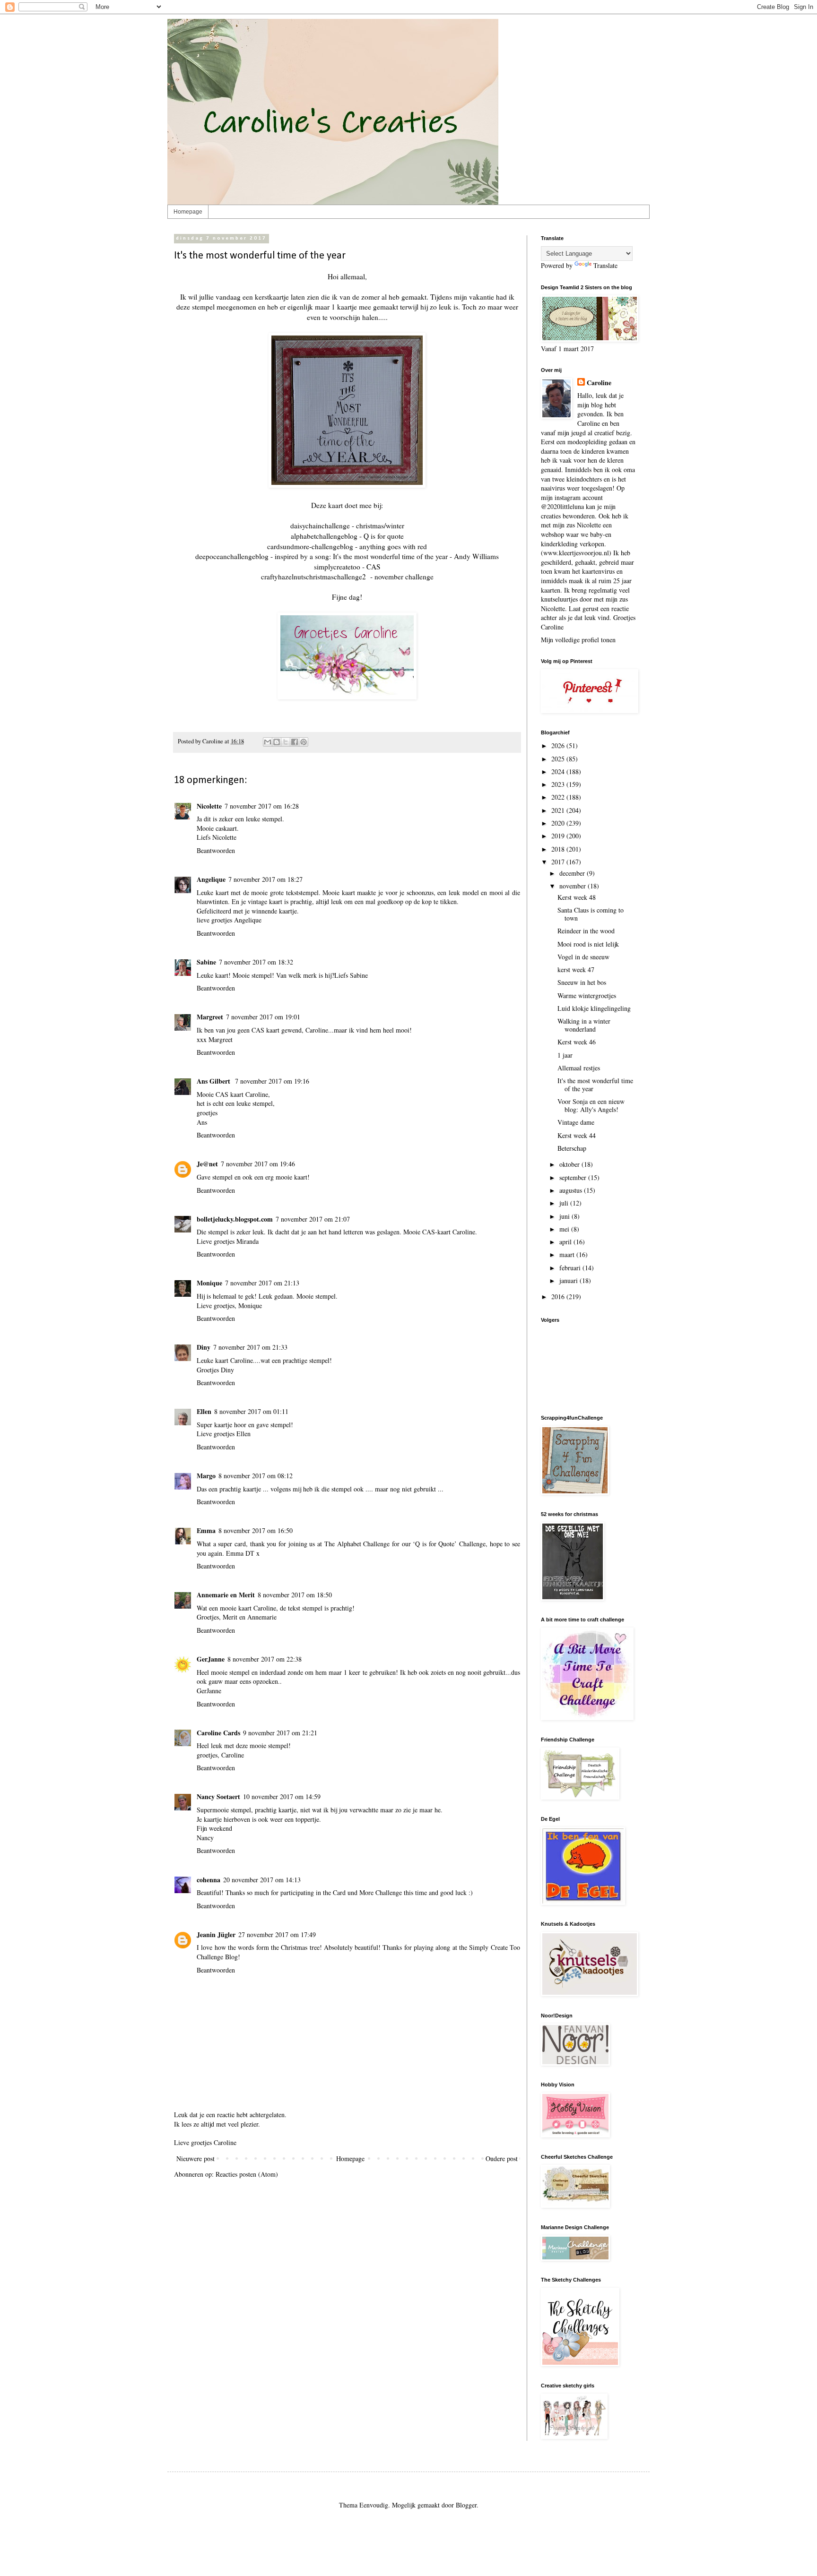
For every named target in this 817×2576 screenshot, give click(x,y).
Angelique (211, 879)
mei (565, 1229)
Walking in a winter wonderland (584, 1025)
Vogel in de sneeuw (583, 957)
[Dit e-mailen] (268, 742)
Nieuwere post (196, 2158)
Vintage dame (576, 1122)
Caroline (599, 383)
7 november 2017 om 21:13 (262, 1283)
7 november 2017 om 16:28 (262, 806)
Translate (605, 265)
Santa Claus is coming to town (591, 914)
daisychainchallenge (320, 526)
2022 (559, 797)
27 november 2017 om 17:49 (277, 1934)
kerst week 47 (576, 969)
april (566, 1242)
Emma (206, 1530)
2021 (559, 810)
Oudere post (502, 2158)
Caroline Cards (218, 1733)
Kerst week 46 (577, 1042)
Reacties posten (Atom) (247, 2174)
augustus (572, 1190)
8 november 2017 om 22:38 (265, 1659)
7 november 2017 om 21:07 (313, 1219)
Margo (206, 1476)
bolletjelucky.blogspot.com (235, 1219)
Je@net (207, 1164)
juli (565, 1203)
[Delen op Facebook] (295, 742)
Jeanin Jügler (216, 1934)
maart (568, 1254)
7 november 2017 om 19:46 (258, 1164)
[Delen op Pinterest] (304, 742)
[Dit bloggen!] (277, 742)
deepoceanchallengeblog (232, 556)
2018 (559, 849)
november (574, 886)
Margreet (210, 1017)
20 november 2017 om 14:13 (262, 1880)
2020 (559, 823)
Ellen (204, 1411)
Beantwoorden (216, 850)
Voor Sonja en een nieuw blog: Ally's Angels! (591, 1105)
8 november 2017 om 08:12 (256, 1476)
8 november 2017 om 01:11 (251, 1411)
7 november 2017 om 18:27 (265, 879)
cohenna (209, 1880)
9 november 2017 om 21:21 (280, 1733)
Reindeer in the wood (586, 931)
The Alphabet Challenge (357, 1544)
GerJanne (211, 1659)
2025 (559, 759)
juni (565, 1216)
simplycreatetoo (337, 567)
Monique (209, 1283)
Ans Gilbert (214, 1081)
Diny (204, 1347)
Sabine (206, 962)
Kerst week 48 (577, 897)
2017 (559, 862)
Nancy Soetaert (218, 1796)
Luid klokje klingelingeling (594, 1008)
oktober (570, 1164)
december (573, 873)
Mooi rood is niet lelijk (588, 944)
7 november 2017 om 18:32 (256, 962)
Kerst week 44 (577, 1135)
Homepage (188, 212)
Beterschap (572, 1148)
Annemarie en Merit (226, 1595)
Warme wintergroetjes (587, 995)
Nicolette (209, 806)
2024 (559, 771)
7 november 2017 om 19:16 (272, 1081)
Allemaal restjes (579, 1068)
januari (569, 1280)
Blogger (466, 2505)
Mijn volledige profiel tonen (578, 640)
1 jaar (565, 1055)
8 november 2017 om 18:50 (295, 1595)
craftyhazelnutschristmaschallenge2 (313, 577)
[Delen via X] (286, 742)
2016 (559, 1297)
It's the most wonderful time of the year (595, 1085)
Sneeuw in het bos (582, 982)
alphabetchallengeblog (324, 536)
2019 (559, 836)
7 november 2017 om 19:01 (263, 1017)
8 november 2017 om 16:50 (256, 1530)
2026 (559, 745)
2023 (559, 784)
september (574, 1177)
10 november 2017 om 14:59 (282, 1796)
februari (571, 1268)
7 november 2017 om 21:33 (250, 1347)
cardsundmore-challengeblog (310, 546)
